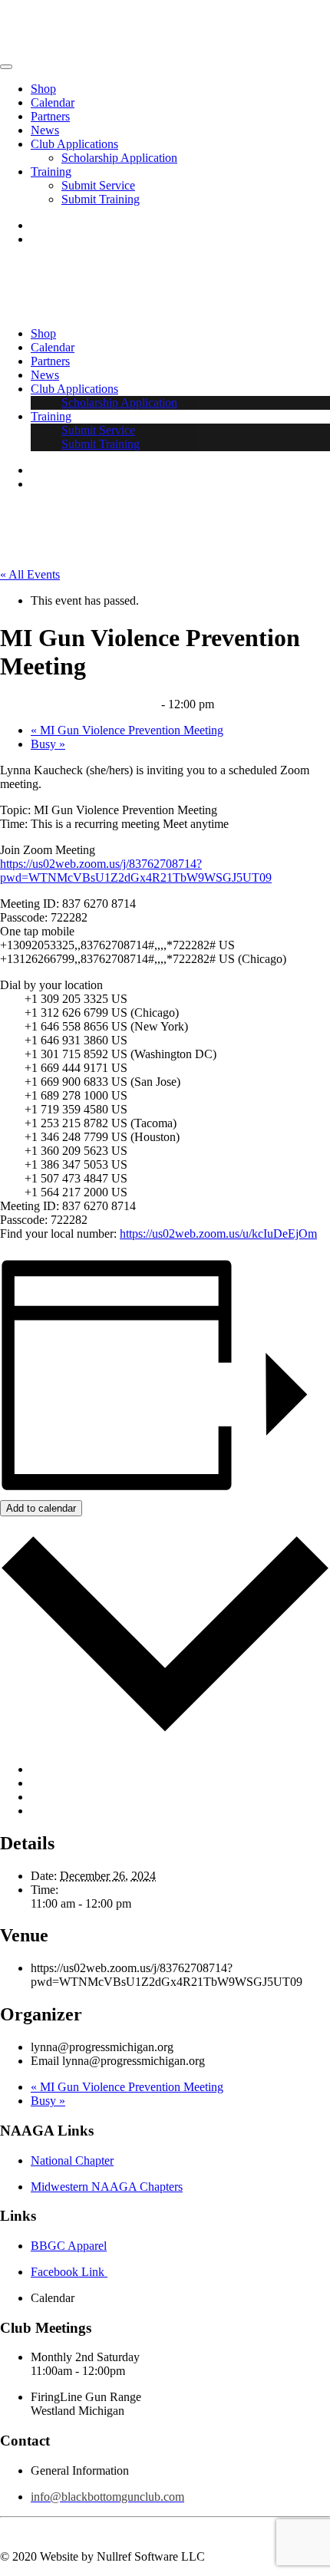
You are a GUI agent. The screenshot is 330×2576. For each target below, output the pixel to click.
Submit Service (98, 185)
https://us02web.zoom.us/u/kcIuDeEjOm (218, 1234)
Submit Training (101, 199)
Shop (43, 89)
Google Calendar (72, 1769)
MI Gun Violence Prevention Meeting (127, 730)
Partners (50, 116)
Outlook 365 (61, 1797)
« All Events (30, 574)
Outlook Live (63, 1811)
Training (51, 172)
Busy (48, 744)
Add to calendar (41, 1508)
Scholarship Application (119, 158)
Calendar (53, 102)
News (45, 130)
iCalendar (54, 1783)
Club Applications (74, 144)
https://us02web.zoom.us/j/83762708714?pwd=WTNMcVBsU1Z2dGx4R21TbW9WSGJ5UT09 (136, 871)
